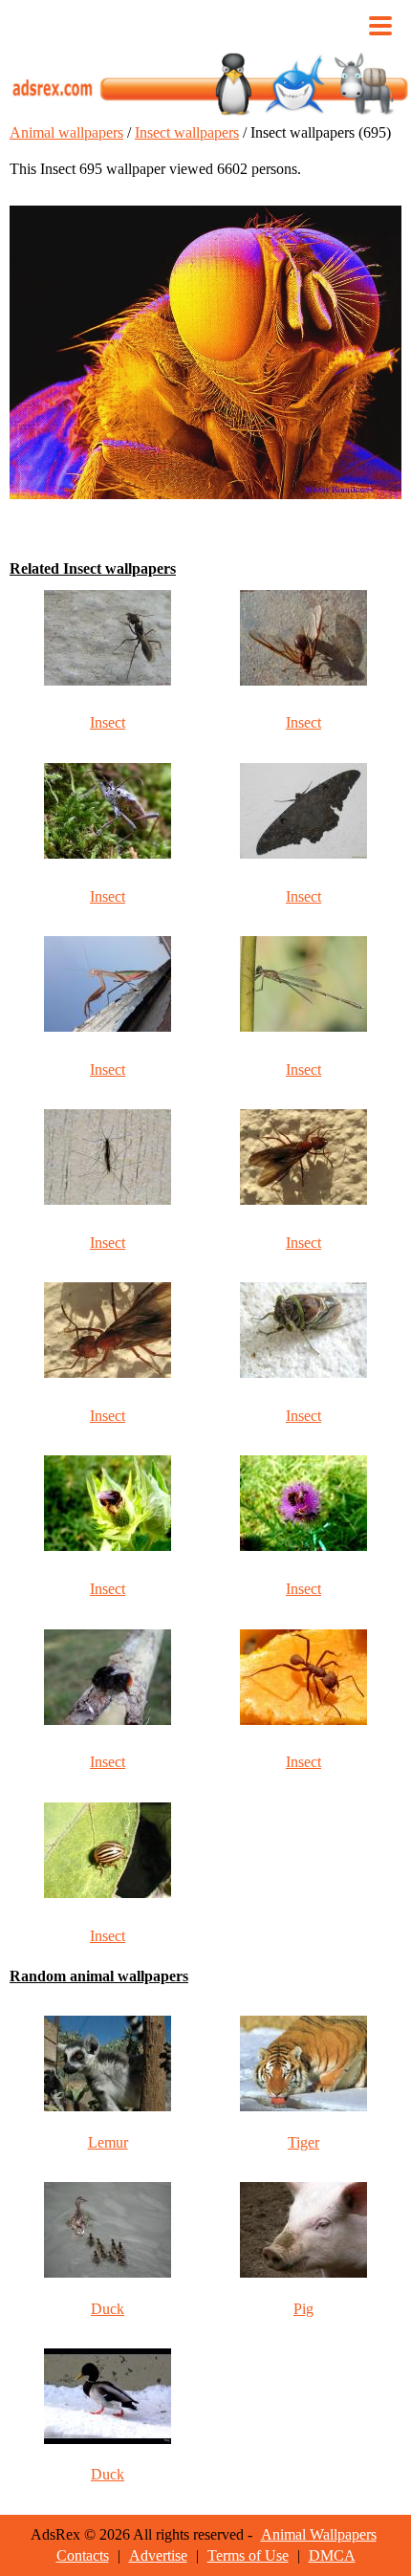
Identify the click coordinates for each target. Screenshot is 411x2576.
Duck (108, 2309)
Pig (303, 2309)
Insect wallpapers (187, 132)
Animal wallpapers (66, 132)
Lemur (108, 2142)
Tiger (303, 2142)
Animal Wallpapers (319, 2534)
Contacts (83, 2555)
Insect (108, 722)
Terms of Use (248, 2555)
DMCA (332, 2555)
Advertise (158, 2555)
